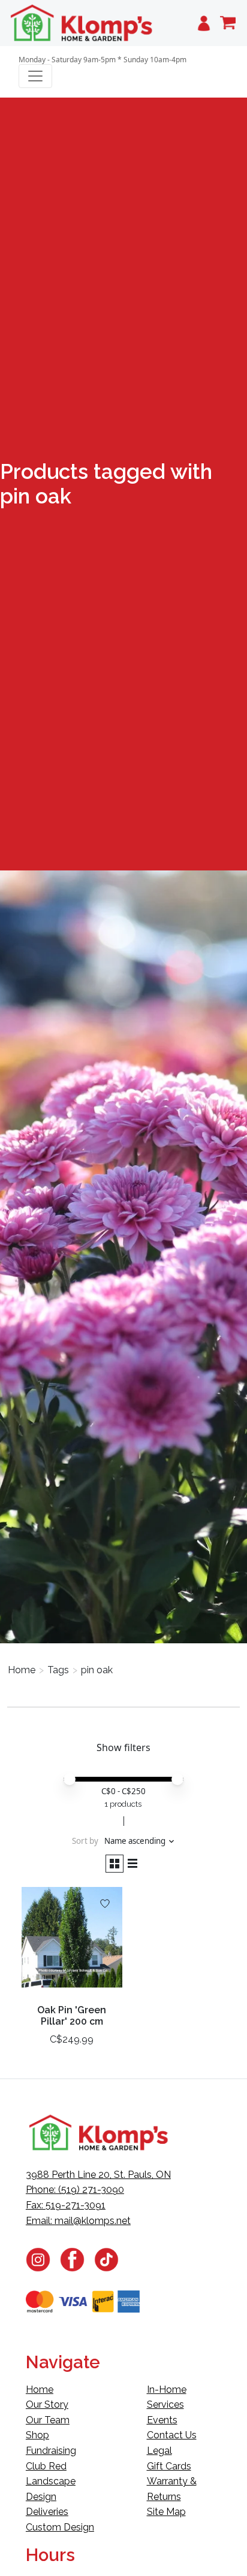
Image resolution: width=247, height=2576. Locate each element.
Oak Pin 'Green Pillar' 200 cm (72, 2016)
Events (162, 2420)
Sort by (85, 1841)
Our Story (47, 2404)
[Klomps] (82, 23)
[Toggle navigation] (35, 76)
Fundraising (51, 2451)
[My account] (204, 23)
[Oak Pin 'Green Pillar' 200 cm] (72, 1942)
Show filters (123, 1747)
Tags (58, 1670)
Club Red (46, 2466)
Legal (159, 2451)
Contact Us (172, 2435)
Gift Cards (169, 2466)
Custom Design (60, 2527)
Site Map (166, 2512)
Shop (37, 2435)
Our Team (48, 2420)
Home (22, 1670)
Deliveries (47, 2512)
